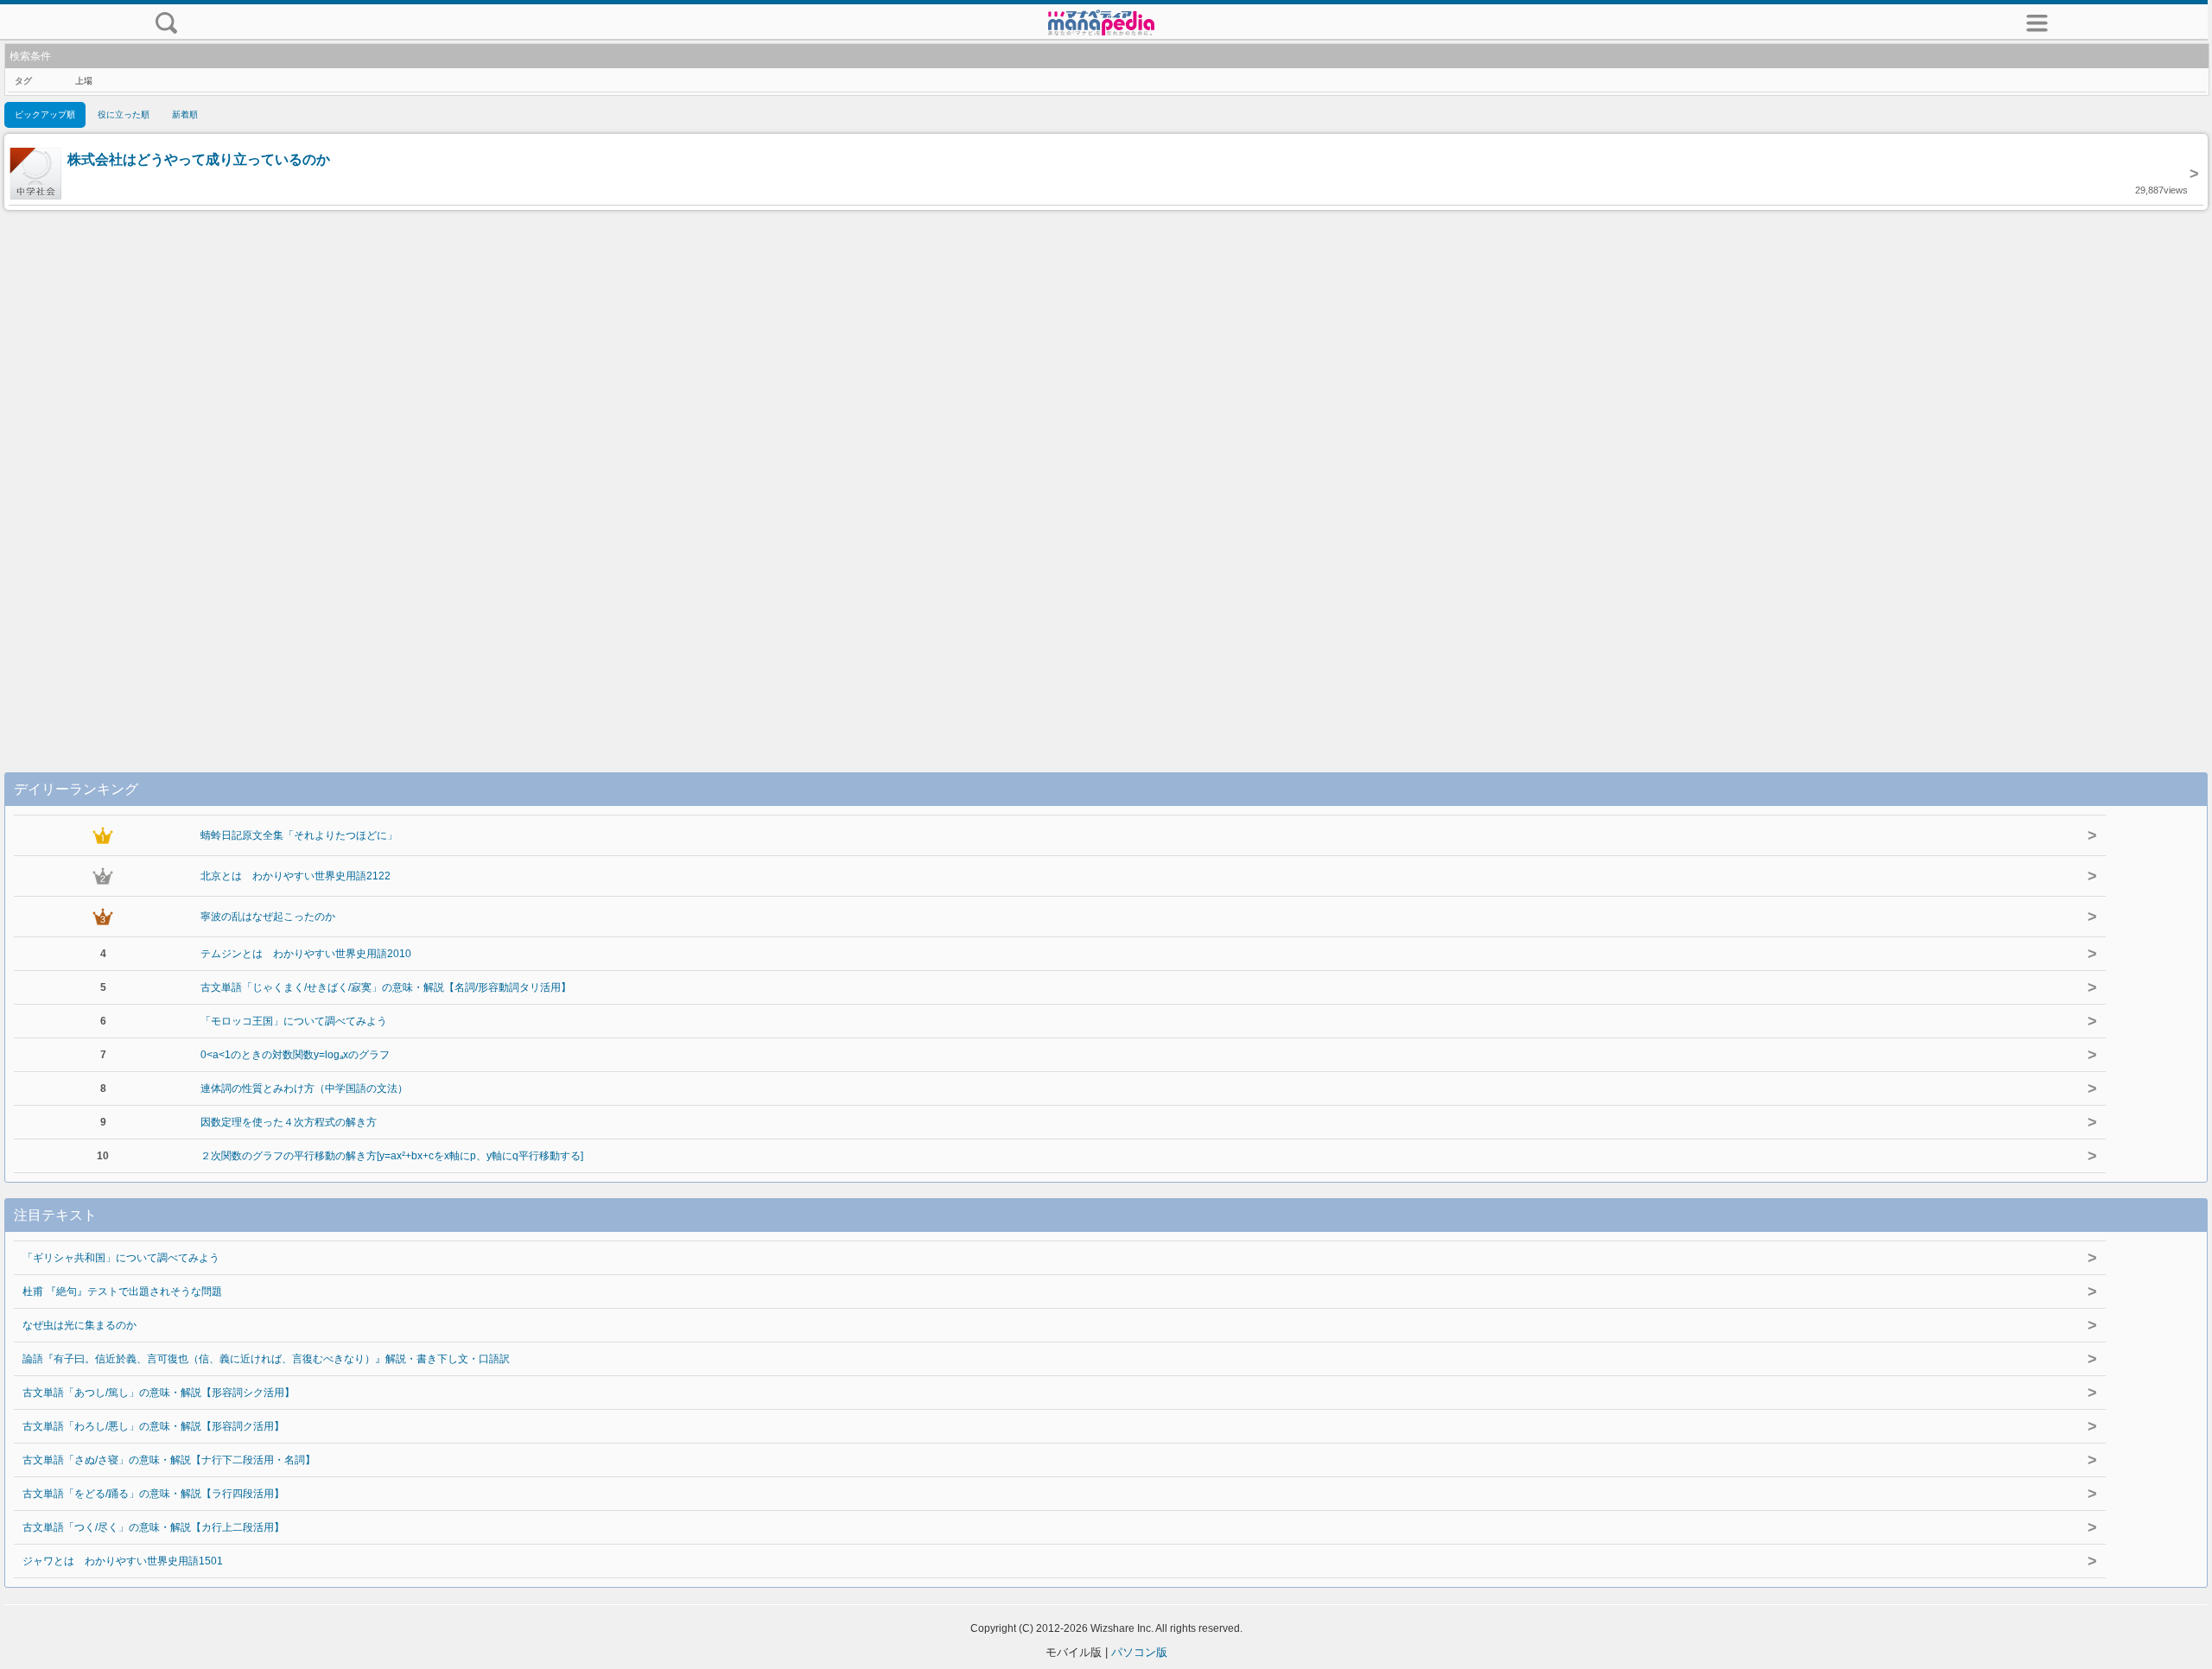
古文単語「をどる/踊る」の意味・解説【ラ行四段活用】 (153, 1494)
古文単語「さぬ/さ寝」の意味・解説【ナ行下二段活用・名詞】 (169, 1460)
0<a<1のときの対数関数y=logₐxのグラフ (295, 1055)
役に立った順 (124, 114)
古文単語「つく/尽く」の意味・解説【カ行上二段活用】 (153, 1527)
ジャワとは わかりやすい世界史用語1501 (123, 1561)
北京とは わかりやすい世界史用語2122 (296, 876)
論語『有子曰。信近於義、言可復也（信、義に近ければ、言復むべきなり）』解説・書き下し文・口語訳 (266, 1359)
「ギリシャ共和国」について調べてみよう (121, 1258)
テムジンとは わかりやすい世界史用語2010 (306, 954)
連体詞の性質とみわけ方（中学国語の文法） (304, 1088)
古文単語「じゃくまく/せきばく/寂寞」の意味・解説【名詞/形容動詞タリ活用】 (386, 987)
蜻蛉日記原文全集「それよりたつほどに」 (299, 835)
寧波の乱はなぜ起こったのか (268, 917)
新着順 (185, 114)
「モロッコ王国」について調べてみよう (294, 1021)
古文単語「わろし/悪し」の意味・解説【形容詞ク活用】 (153, 1426)
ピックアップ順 (45, 114)
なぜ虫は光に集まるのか (79, 1325)
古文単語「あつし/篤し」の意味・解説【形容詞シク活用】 (159, 1393)
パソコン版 (1139, 1652)
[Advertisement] (1106, 473)
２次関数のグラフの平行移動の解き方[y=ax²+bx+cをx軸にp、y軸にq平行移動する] (392, 1156)
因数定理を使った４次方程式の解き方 (289, 1122)
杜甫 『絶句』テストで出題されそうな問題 (122, 1291)
